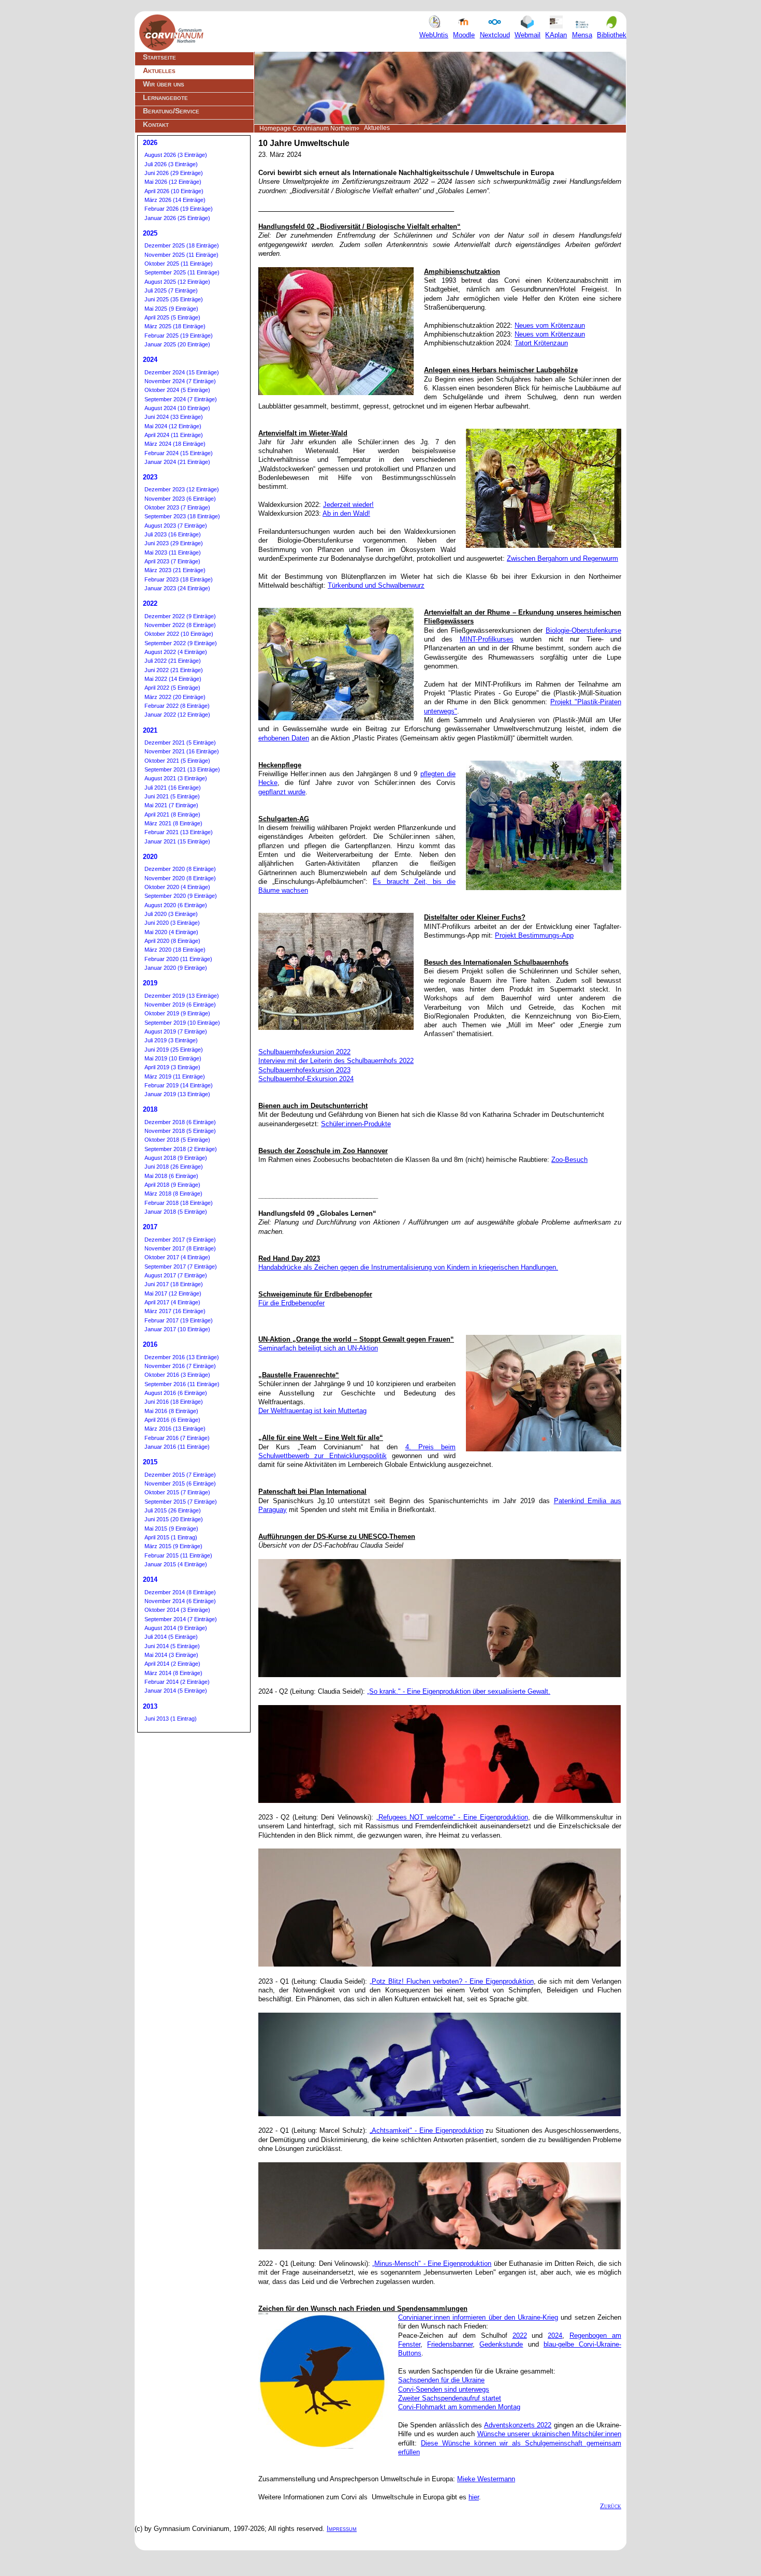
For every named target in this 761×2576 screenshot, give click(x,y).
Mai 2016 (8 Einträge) (171, 1411)
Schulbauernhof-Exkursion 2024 (306, 1079)
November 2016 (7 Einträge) (180, 1366)
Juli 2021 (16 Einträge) (173, 788)
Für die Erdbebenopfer (291, 1303)
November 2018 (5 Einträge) (180, 1131)
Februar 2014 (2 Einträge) (177, 1682)
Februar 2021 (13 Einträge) (179, 832)
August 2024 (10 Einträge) (177, 408)
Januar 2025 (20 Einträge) (177, 344)
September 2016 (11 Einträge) (182, 1384)
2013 (150, 1706)
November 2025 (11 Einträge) (181, 255)
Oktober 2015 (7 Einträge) (177, 1492)
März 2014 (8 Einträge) (173, 1673)
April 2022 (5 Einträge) (172, 688)
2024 (555, 2335)
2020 (150, 857)
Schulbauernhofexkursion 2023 (304, 1070)
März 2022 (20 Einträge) (175, 697)
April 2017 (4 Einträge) (172, 1302)
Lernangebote (165, 97)
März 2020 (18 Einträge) (175, 950)
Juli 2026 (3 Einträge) (171, 164)
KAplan (556, 35)
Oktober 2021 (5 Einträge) (177, 761)
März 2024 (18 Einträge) (175, 444)
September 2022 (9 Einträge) (181, 643)
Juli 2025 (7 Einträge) (171, 290)
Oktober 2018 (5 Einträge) (177, 1140)
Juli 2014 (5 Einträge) (171, 1637)
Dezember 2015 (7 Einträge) (180, 1475)
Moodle (464, 35)
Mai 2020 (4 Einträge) (171, 932)
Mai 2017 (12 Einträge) (173, 1293)
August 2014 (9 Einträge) (176, 1628)
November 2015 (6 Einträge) (180, 1483)
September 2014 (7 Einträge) (181, 1619)
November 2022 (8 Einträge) (180, 625)
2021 (150, 730)
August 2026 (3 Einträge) (176, 155)
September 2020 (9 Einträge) (181, 896)
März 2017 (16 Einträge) (175, 1311)
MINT (468, 639)
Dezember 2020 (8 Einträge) (180, 869)
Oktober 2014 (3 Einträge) (177, 1610)
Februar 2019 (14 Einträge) (179, 1085)
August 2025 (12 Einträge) (177, 282)
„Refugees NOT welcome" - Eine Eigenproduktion (452, 1817)
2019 (150, 983)
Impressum (342, 2529)
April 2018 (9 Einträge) (172, 1185)
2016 (150, 1344)
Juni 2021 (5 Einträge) (172, 796)
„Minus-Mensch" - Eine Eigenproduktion (432, 2264)
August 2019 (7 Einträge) (176, 1031)
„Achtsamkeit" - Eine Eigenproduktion (427, 2130)
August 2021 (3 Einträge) (176, 778)
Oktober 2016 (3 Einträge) (177, 1375)
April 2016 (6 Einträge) (172, 1420)
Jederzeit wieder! (348, 505)
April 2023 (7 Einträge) (172, 561)
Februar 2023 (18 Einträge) (179, 579)
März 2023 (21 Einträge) (175, 570)
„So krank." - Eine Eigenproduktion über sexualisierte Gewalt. (459, 1691)
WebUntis (434, 35)
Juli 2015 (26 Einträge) (173, 1510)
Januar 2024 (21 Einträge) (177, 462)
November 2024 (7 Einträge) (180, 381)
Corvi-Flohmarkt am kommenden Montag (459, 2407)
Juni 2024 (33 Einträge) (174, 417)
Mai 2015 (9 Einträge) (171, 1529)
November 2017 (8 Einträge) (180, 1248)
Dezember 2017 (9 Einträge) (180, 1240)
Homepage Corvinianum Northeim (308, 128)
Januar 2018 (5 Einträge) (176, 1212)
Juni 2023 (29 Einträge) (174, 543)
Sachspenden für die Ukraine (441, 2380)
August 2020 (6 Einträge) (176, 905)
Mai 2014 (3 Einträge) (171, 1655)
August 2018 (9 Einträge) (176, 1158)
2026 (150, 143)
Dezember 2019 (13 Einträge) (182, 996)
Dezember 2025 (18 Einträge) (182, 245)
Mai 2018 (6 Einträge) (171, 1176)
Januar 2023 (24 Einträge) (177, 588)
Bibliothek (612, 35)
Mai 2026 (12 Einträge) (173, 182)
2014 (150, 1580)
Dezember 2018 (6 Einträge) (180, 1122)
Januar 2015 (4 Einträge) (176, 1564)
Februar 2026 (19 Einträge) (179, 209)
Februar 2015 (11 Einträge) (178, 1555)
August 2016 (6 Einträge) (176, 1393)
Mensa (582, 35)
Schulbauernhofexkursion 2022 (304, 1052)
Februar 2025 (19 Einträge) (179, 336)
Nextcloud (495, 35)
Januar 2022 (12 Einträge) (177, 715)
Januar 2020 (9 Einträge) (176, 968)
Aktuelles (159, 70)
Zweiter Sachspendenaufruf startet (450, 2398)
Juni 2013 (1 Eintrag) (171, 1719)
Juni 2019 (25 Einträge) (174, 1050)
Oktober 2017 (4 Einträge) (177, 1257)
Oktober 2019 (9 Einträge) (177, 1013)
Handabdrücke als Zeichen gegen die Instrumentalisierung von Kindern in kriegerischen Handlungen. (408, 1267)
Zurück (611, 2506)
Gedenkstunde (501, 2344)
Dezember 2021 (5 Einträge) (180, 743)
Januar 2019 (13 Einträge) (177, 1094)
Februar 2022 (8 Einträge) (177, 706)
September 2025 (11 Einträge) (182, 272)
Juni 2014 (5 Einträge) (172, 1646)
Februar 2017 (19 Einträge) (179, 1320)
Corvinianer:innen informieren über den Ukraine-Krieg (478, 2317)
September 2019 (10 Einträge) (182, 1023)
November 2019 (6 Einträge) (180, 1005)
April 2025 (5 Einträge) (172, 317)
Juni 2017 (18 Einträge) (174, 1284)
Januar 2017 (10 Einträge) (177, 1329)
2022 (520, 2335)
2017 (150, 1227)
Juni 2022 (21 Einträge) (174, 670)
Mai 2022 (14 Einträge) (173, 679)
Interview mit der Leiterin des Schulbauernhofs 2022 (336, 1061)
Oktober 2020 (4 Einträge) (177, 887)
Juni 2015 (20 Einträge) (174, 1519)
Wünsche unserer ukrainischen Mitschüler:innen (550, 2434)
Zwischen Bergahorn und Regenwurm (562, 558)
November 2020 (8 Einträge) (180, 878)
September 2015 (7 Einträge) (181, 1502)
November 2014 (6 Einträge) (180, 1601)
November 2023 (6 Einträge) (180, 499)
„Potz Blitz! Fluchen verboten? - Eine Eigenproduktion (451, 1981)
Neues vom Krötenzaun (550, 325)
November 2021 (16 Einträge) (182, 751)
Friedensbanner (450, 2344)
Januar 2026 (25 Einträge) (177, 218)
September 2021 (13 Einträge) (182, 769)
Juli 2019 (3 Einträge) (171, 1040)
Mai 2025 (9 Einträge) (171, 309)
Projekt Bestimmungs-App (534, 935)
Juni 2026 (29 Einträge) (174, 173)
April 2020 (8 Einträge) (172, 941)
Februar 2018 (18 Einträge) (179, 1203)
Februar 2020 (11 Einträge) (178, 959)
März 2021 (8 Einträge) (173, 823)
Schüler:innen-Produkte (356, 1124)
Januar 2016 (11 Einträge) (177, 1447)
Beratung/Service (171, 111)
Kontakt (156, 124)
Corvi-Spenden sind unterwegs (444, 2389)
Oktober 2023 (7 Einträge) (177, 507)
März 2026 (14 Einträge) (175, 200)
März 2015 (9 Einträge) (173, 1546)
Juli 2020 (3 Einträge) (171, 914)
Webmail (528, 35)
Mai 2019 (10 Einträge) (173, 1058)
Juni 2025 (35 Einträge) (174, 299)
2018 (150, 1109)
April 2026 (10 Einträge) (174, 191)
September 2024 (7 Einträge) (181, 399)
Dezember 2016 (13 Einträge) (182, 1357)
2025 (150, 233)
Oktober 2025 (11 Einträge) (179, 264)
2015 (150, 1462)
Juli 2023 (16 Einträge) (173, 534)
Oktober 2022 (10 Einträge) (179, 634)
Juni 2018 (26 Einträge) (174, 1167)
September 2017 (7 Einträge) (181, 1267)
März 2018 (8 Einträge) (173, 1194)
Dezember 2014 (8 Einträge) (180, 1592)
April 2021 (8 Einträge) (172, 814)
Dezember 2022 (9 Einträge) (180, 616)
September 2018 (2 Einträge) (181, 1149)
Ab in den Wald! (346, 513)
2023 (150, 477)
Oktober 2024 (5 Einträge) (177, 390)
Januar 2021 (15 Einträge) (177, 841)
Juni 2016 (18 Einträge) (174, 1402)
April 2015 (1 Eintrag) (171, 1537)
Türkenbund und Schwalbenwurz (376, 585)
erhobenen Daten (284, 738)
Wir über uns (164, 84)
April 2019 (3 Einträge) (172, 1067)
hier (474, 2497)
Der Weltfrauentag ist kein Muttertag (312, 1411)
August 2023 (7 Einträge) (176, 526)
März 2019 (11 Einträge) (175, 1076)
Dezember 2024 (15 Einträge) (182, 372)
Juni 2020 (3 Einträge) (172, 923)
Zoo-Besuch (569, 1160)
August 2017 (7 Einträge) (176, 1275)
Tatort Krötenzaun (541, 343)
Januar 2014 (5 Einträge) (176, 1691)
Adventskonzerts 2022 (518, 2425)
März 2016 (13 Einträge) (175, 1429)
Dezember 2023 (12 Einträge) (182, 489)
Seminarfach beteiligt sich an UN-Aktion (318, 1348)
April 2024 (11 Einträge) (174, 435)
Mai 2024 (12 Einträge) (173, 426)
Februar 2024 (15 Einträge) (179, 453)
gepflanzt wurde (282, 792)
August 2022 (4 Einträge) (176, 652)
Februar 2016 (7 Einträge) (177, 1438)
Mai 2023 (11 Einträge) (173, 552)
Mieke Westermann (486, 2479)
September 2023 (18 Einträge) (182, 516)
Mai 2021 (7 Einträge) (171, 805)
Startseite (159, 57)
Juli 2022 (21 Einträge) (173, 661)
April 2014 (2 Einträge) (172, 1664)
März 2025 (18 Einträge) (175, 326)
